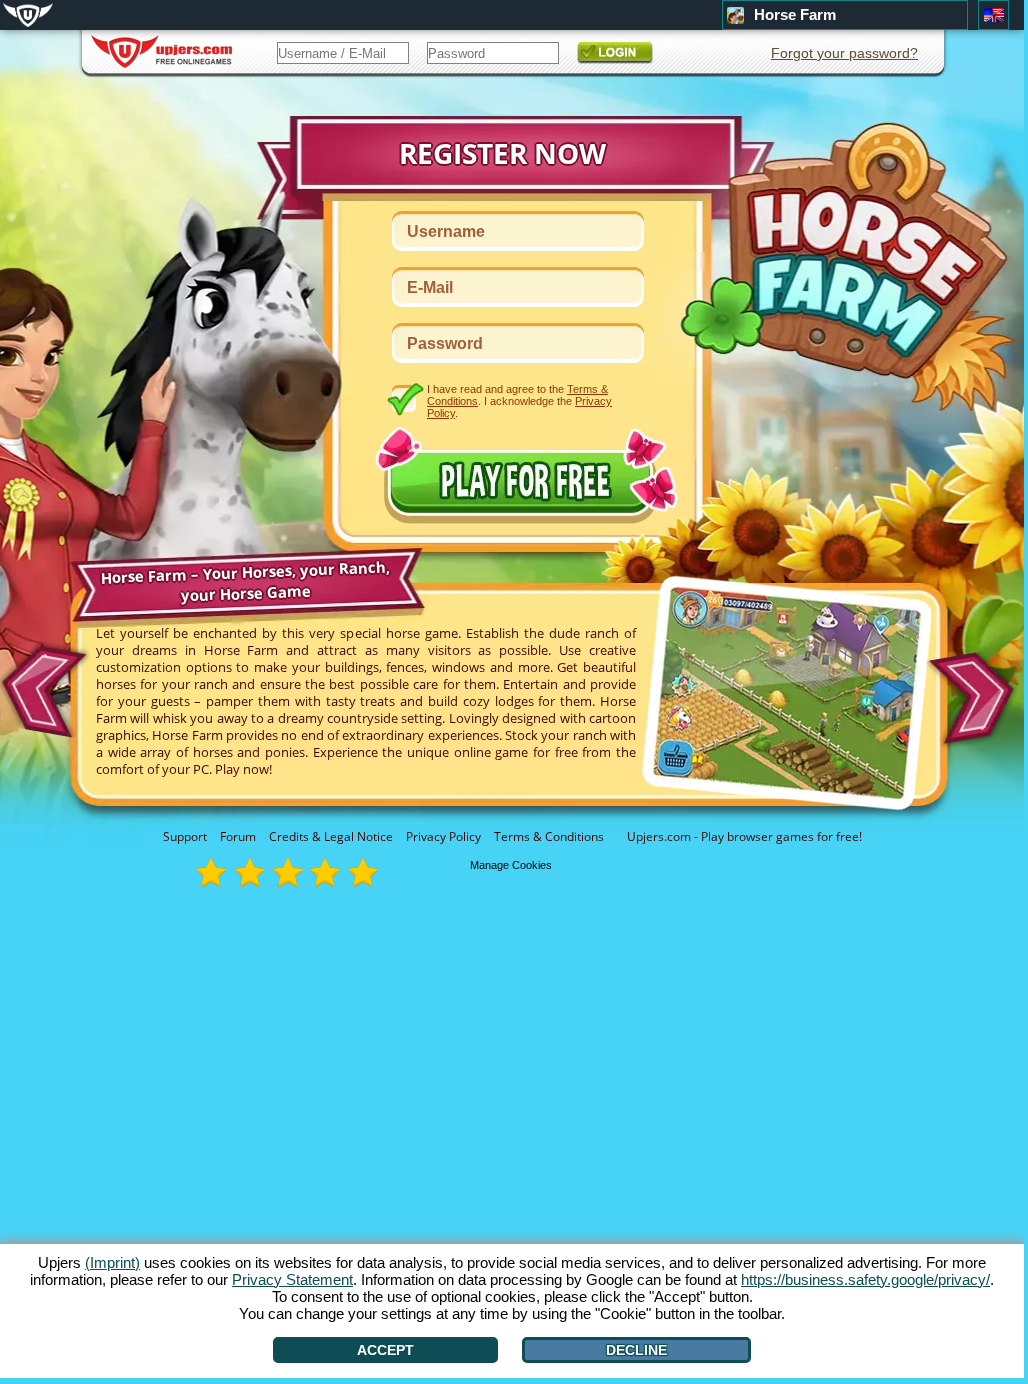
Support (185, 836)
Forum (238, 836)
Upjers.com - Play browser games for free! (744, 836)
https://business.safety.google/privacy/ (865, 1279)
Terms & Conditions (549, 836)
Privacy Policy (443, 836)
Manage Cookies (511, 865)
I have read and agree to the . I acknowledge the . (519, 400)
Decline (636, 1350)
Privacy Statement (292, 1279)
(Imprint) (112, 1262)
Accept (385, 1350)
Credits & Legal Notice (331, 836)
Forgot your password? (844, 53)
